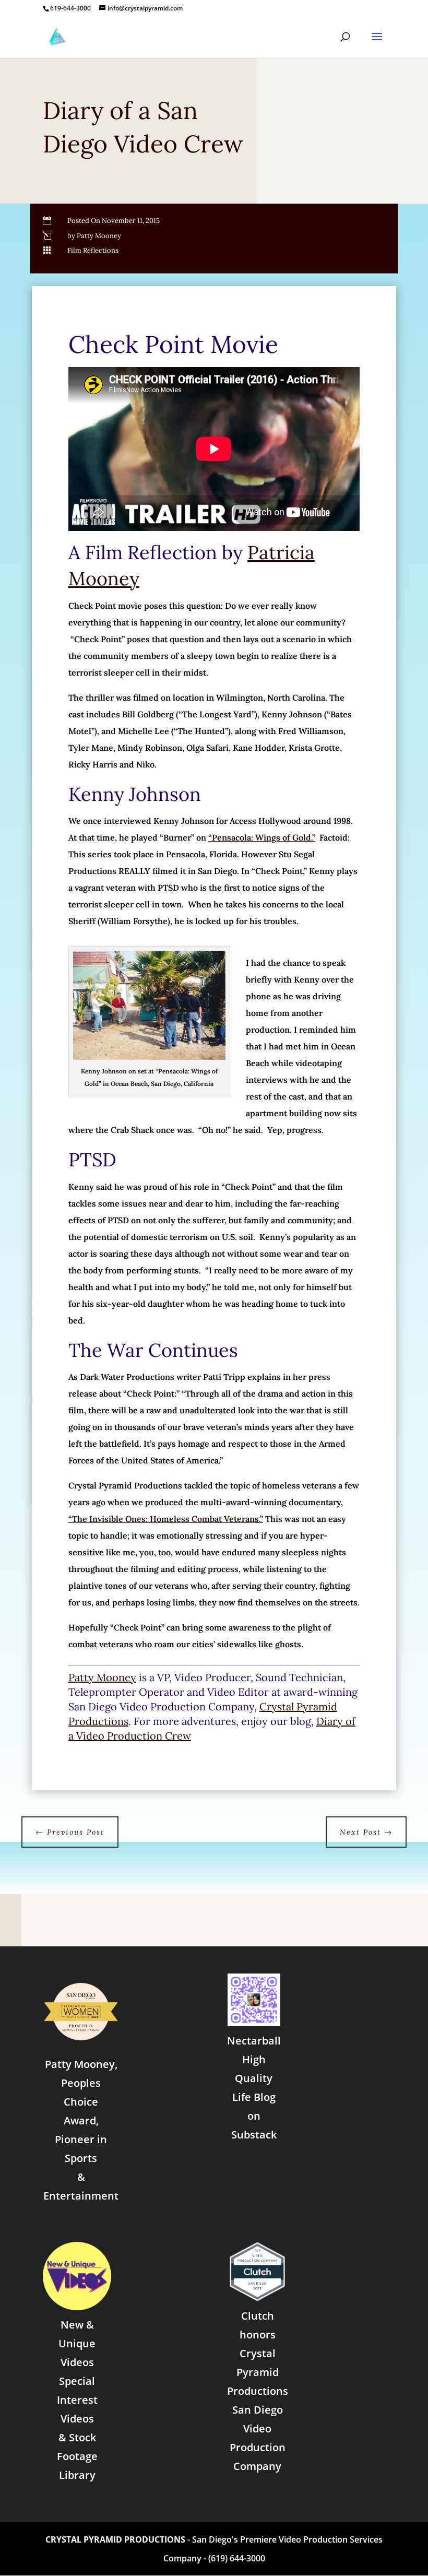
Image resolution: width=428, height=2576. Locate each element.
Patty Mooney (102, 1677)
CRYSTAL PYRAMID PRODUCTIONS (115, 2539)
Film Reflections (93, 250)
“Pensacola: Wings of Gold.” (262, 837)
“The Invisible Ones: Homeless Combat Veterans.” (166, 1519)
